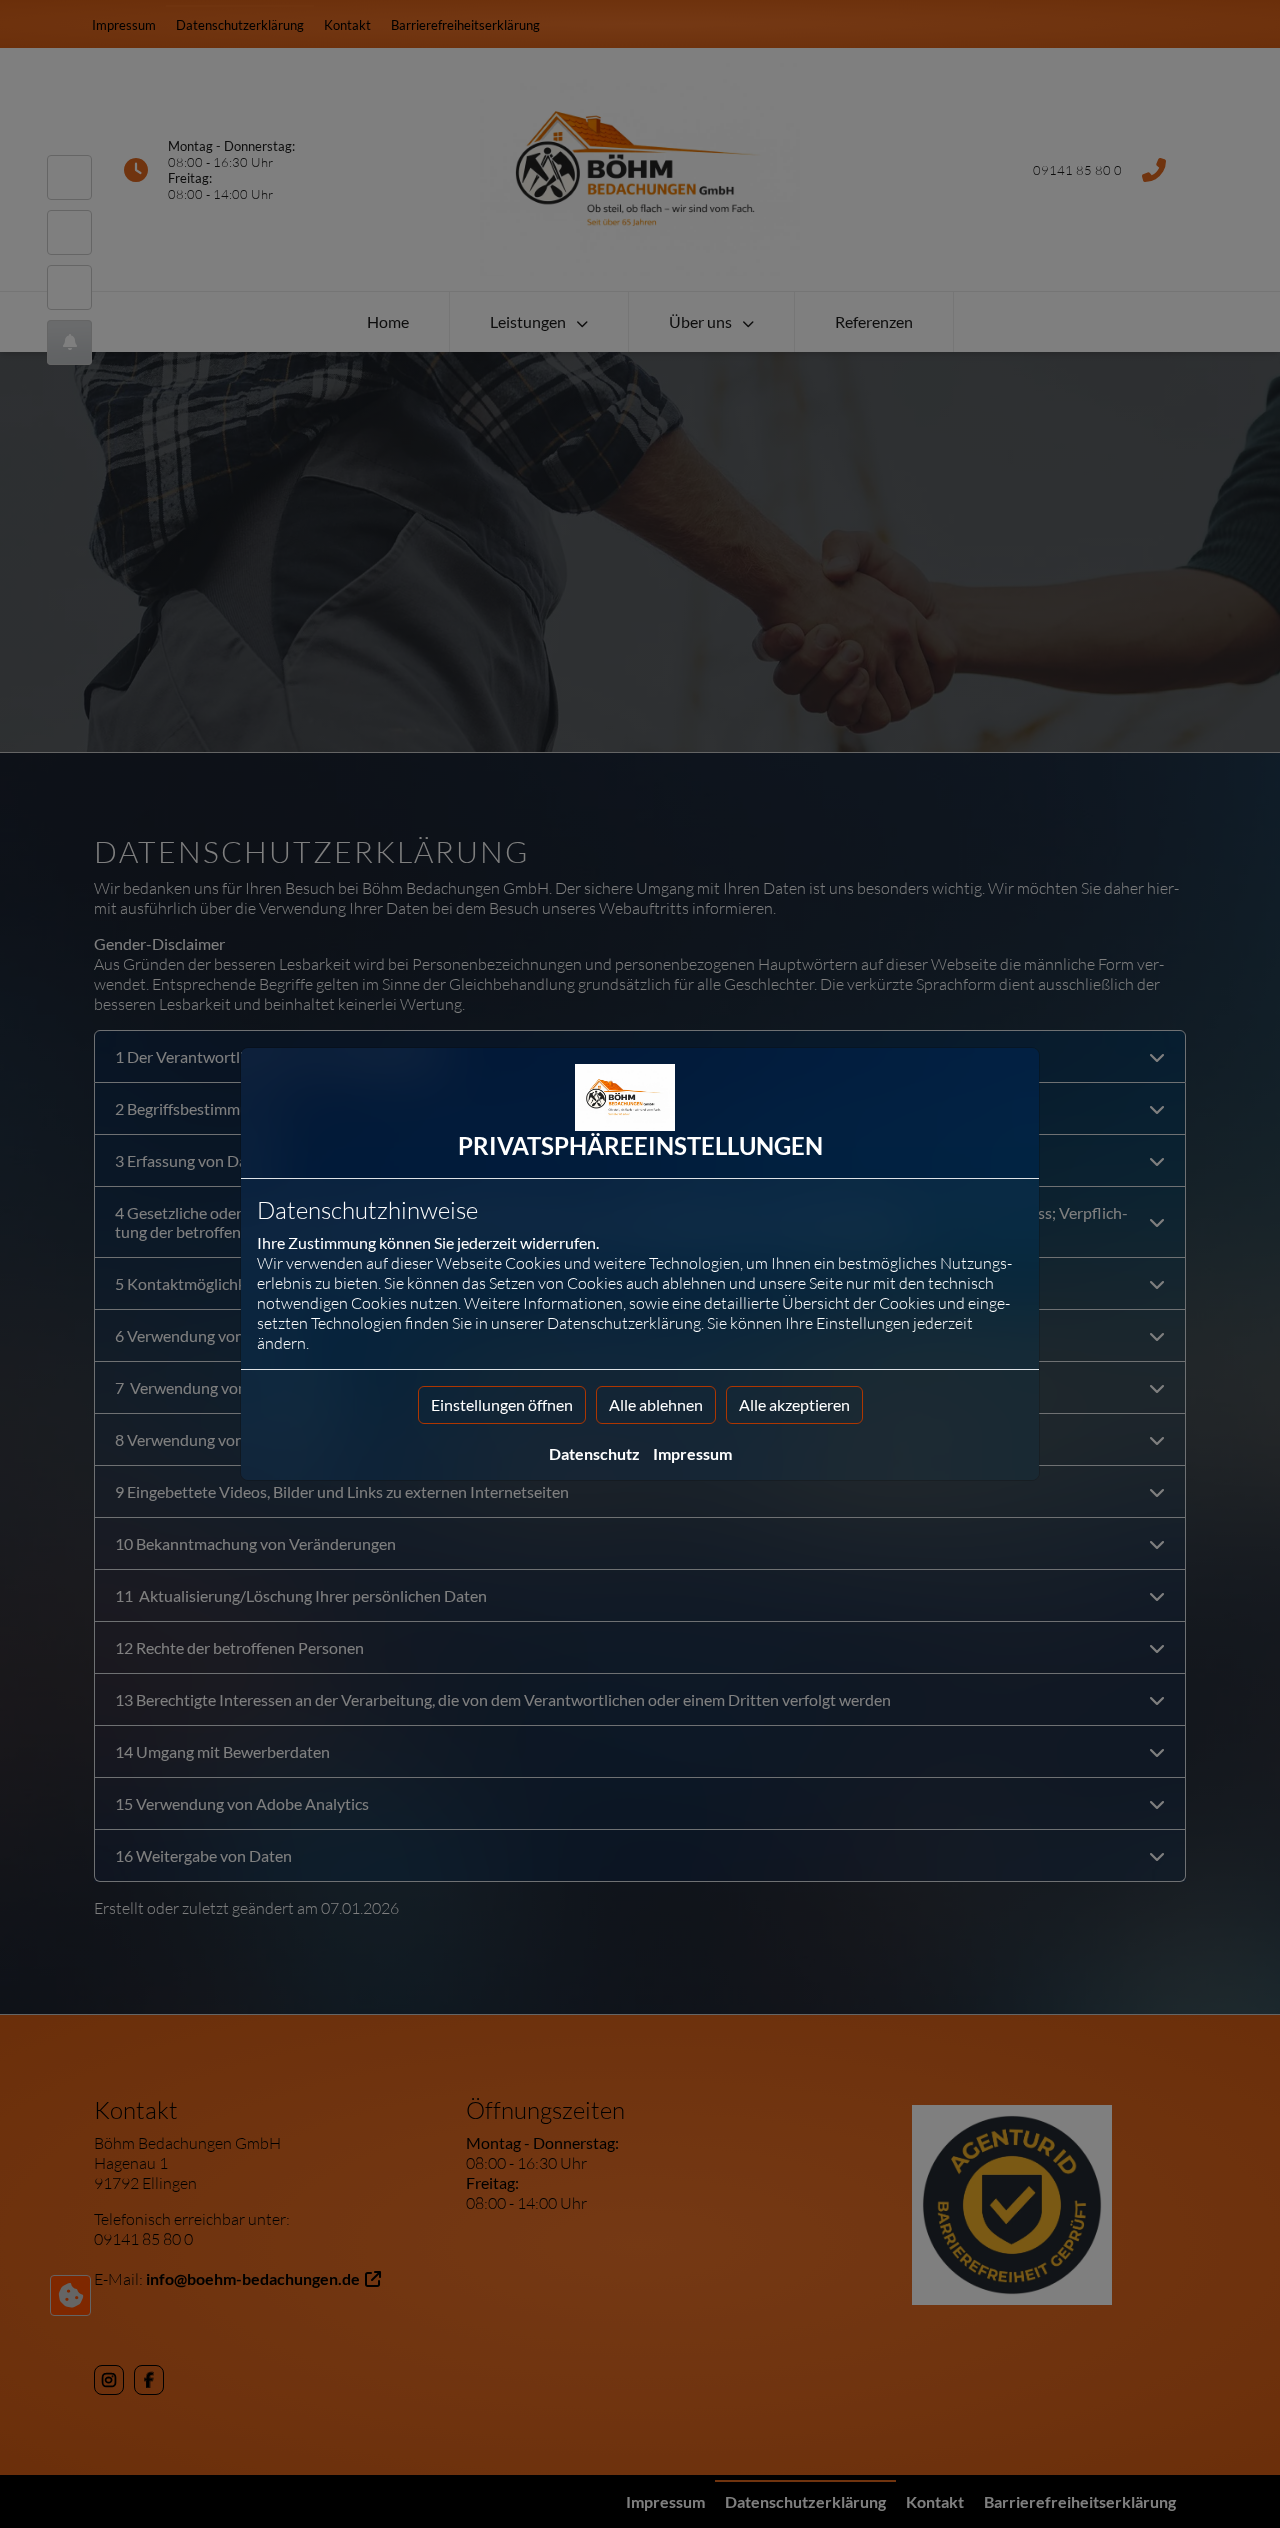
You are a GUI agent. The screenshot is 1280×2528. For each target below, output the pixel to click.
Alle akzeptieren (794, 1404)
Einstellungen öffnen (502, 1404)
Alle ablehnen (656, 1404)
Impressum (692, 1453)
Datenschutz (594, 1453)
